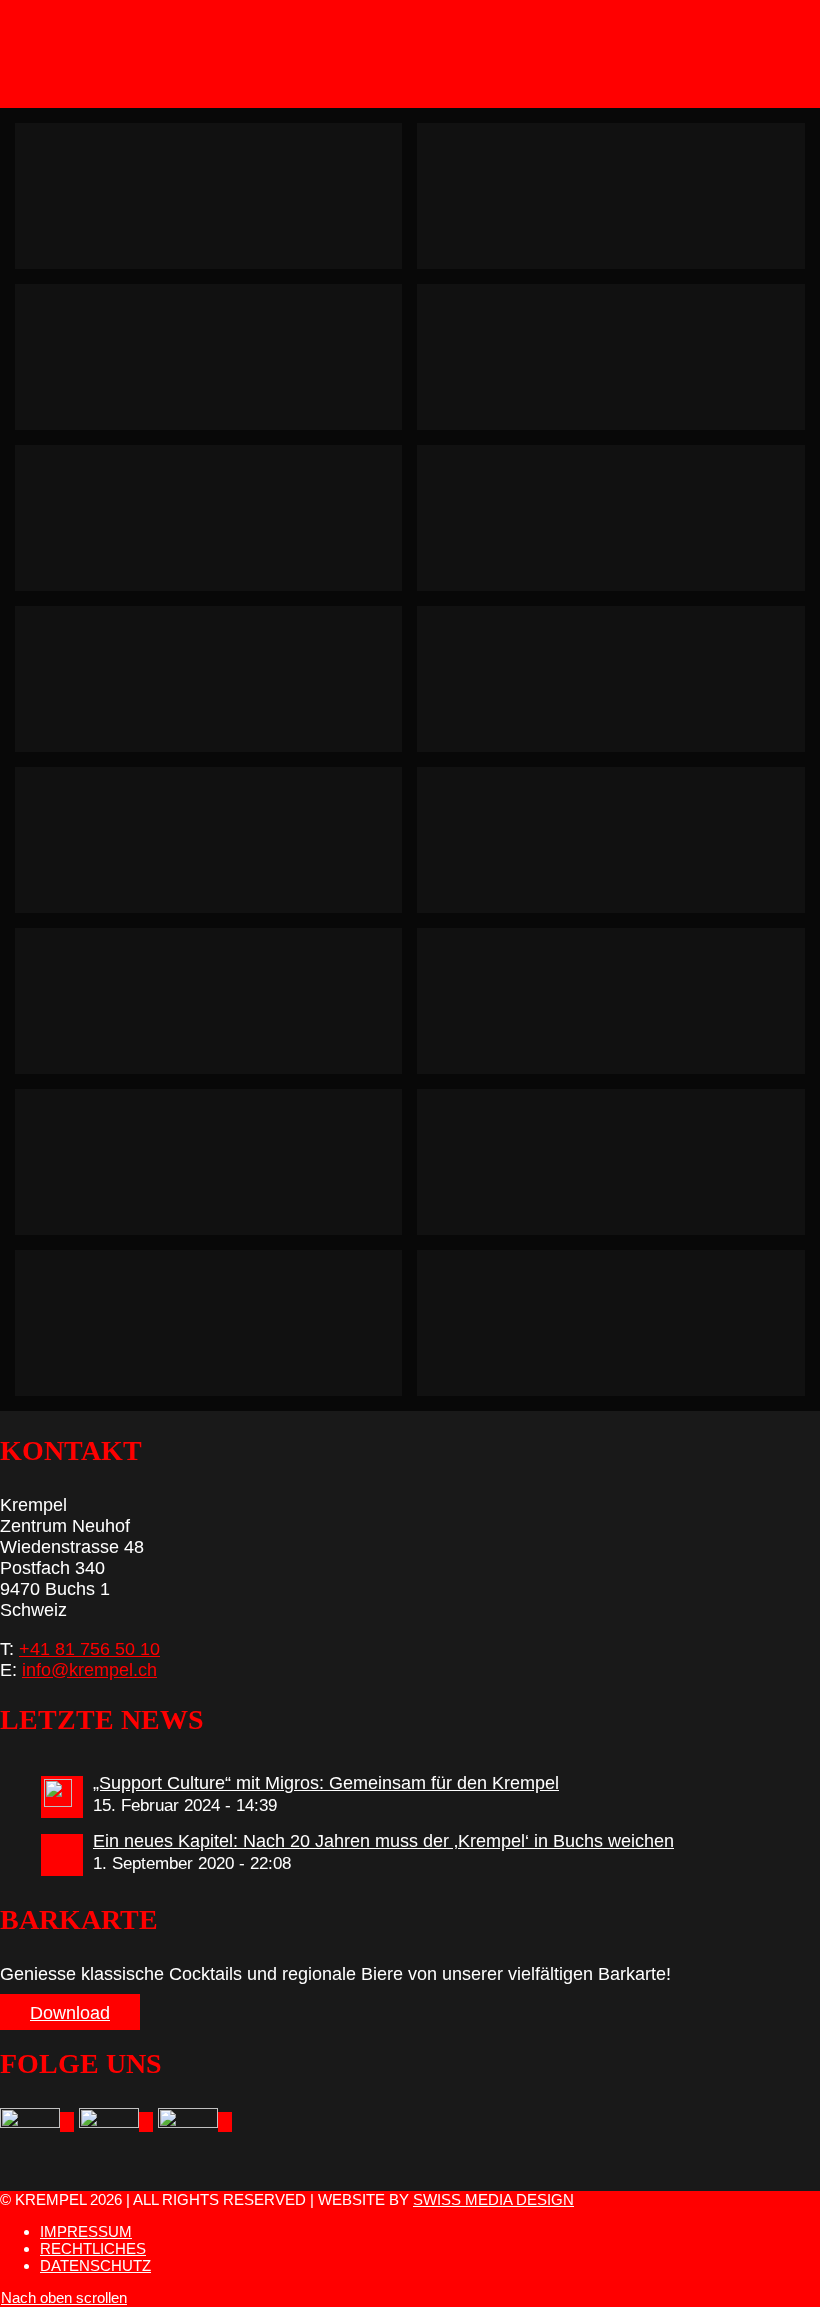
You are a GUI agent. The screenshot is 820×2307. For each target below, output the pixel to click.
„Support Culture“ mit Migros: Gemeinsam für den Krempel (326, 1783)
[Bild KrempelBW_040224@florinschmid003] (618, 364)
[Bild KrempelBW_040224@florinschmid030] (618, 847)
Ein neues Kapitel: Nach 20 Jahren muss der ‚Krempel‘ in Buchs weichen (383, 1841)
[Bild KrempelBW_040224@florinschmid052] (216, 203)
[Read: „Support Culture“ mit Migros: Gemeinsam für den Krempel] (62, 1797)
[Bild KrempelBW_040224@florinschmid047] (618, 1008)
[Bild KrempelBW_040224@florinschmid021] (216, 686)
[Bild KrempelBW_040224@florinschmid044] (216, 847)
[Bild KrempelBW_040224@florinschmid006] (216, 364)
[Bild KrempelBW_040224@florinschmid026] (618, 1330)
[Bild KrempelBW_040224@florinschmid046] (618, 203)
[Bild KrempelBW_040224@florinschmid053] (216, 525)
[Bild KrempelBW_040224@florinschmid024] (216, 1008)
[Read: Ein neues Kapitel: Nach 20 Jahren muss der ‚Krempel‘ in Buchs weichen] (62, 1855)
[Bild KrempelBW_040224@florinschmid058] (618, 686)
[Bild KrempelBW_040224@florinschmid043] (618, 1169)
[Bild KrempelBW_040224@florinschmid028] (216, 1330)
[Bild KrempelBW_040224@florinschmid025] (216, 1169)
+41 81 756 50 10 (89, 1649)
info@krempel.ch (89, 1670)
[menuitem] (430, 2231)
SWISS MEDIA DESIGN (493, 2199)
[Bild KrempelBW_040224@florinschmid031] (618, 525)
